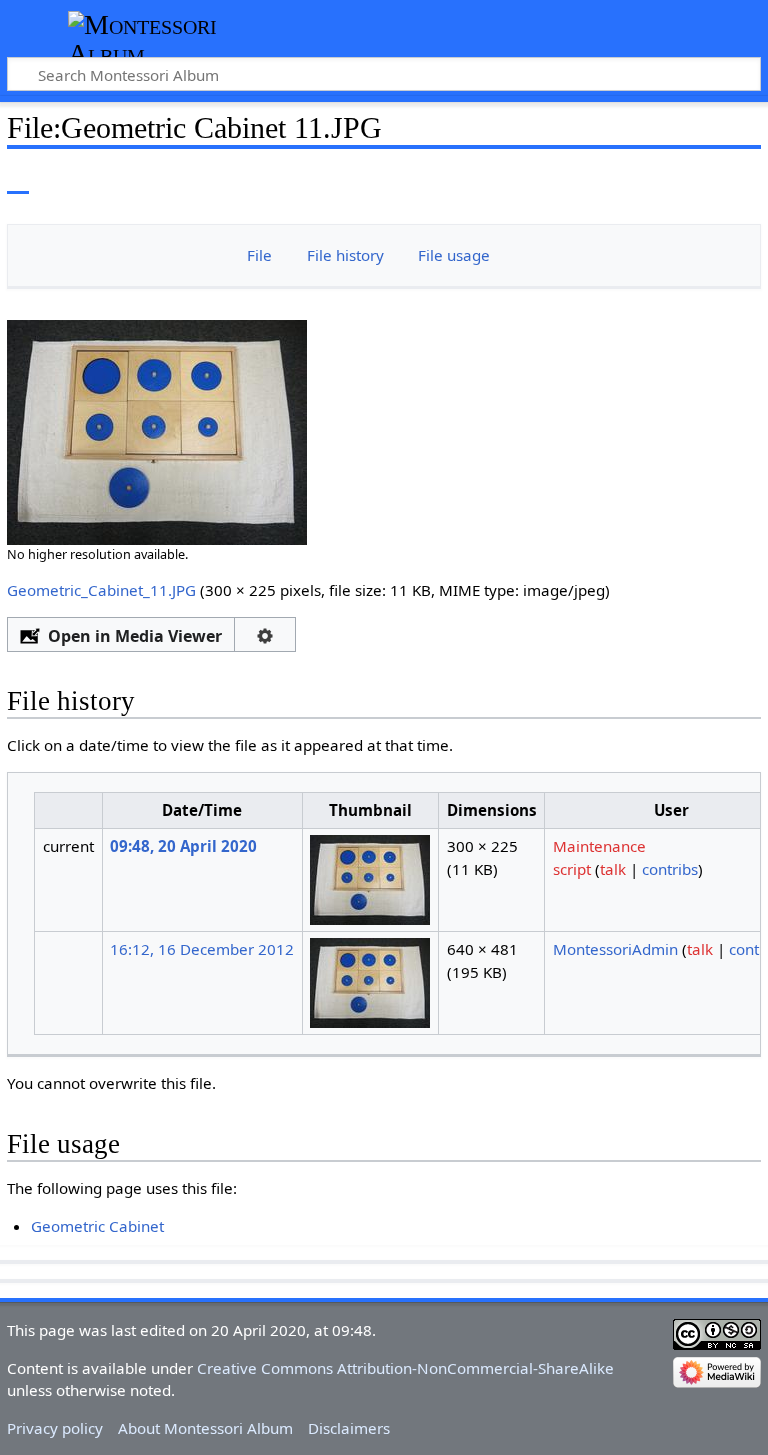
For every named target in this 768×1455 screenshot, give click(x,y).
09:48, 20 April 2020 (183, 846)
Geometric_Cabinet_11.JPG (101, 590)
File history (345, 255)
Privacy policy (55, 1428)
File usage (454, 255)
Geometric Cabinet (97, 1226)
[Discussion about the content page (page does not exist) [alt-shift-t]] (63, 179)
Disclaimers (349, 1428)
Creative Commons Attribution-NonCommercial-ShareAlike (405, 1368)
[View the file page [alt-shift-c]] (18, 179)
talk (613, 869)
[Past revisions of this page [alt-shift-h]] (698, 179)
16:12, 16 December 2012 (202, 949)
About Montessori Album (205, 1428)
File (259, 255)
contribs (670, 869)
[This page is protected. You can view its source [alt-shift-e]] (661, 179)
